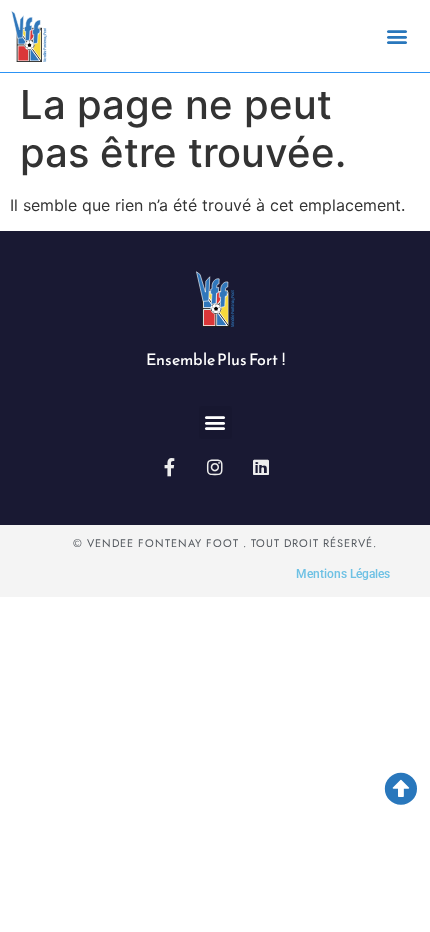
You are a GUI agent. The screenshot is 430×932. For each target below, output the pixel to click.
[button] (397, 35)
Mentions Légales (343, 574)
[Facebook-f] (169, 467)
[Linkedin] (261, 467)
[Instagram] (215, 467)
